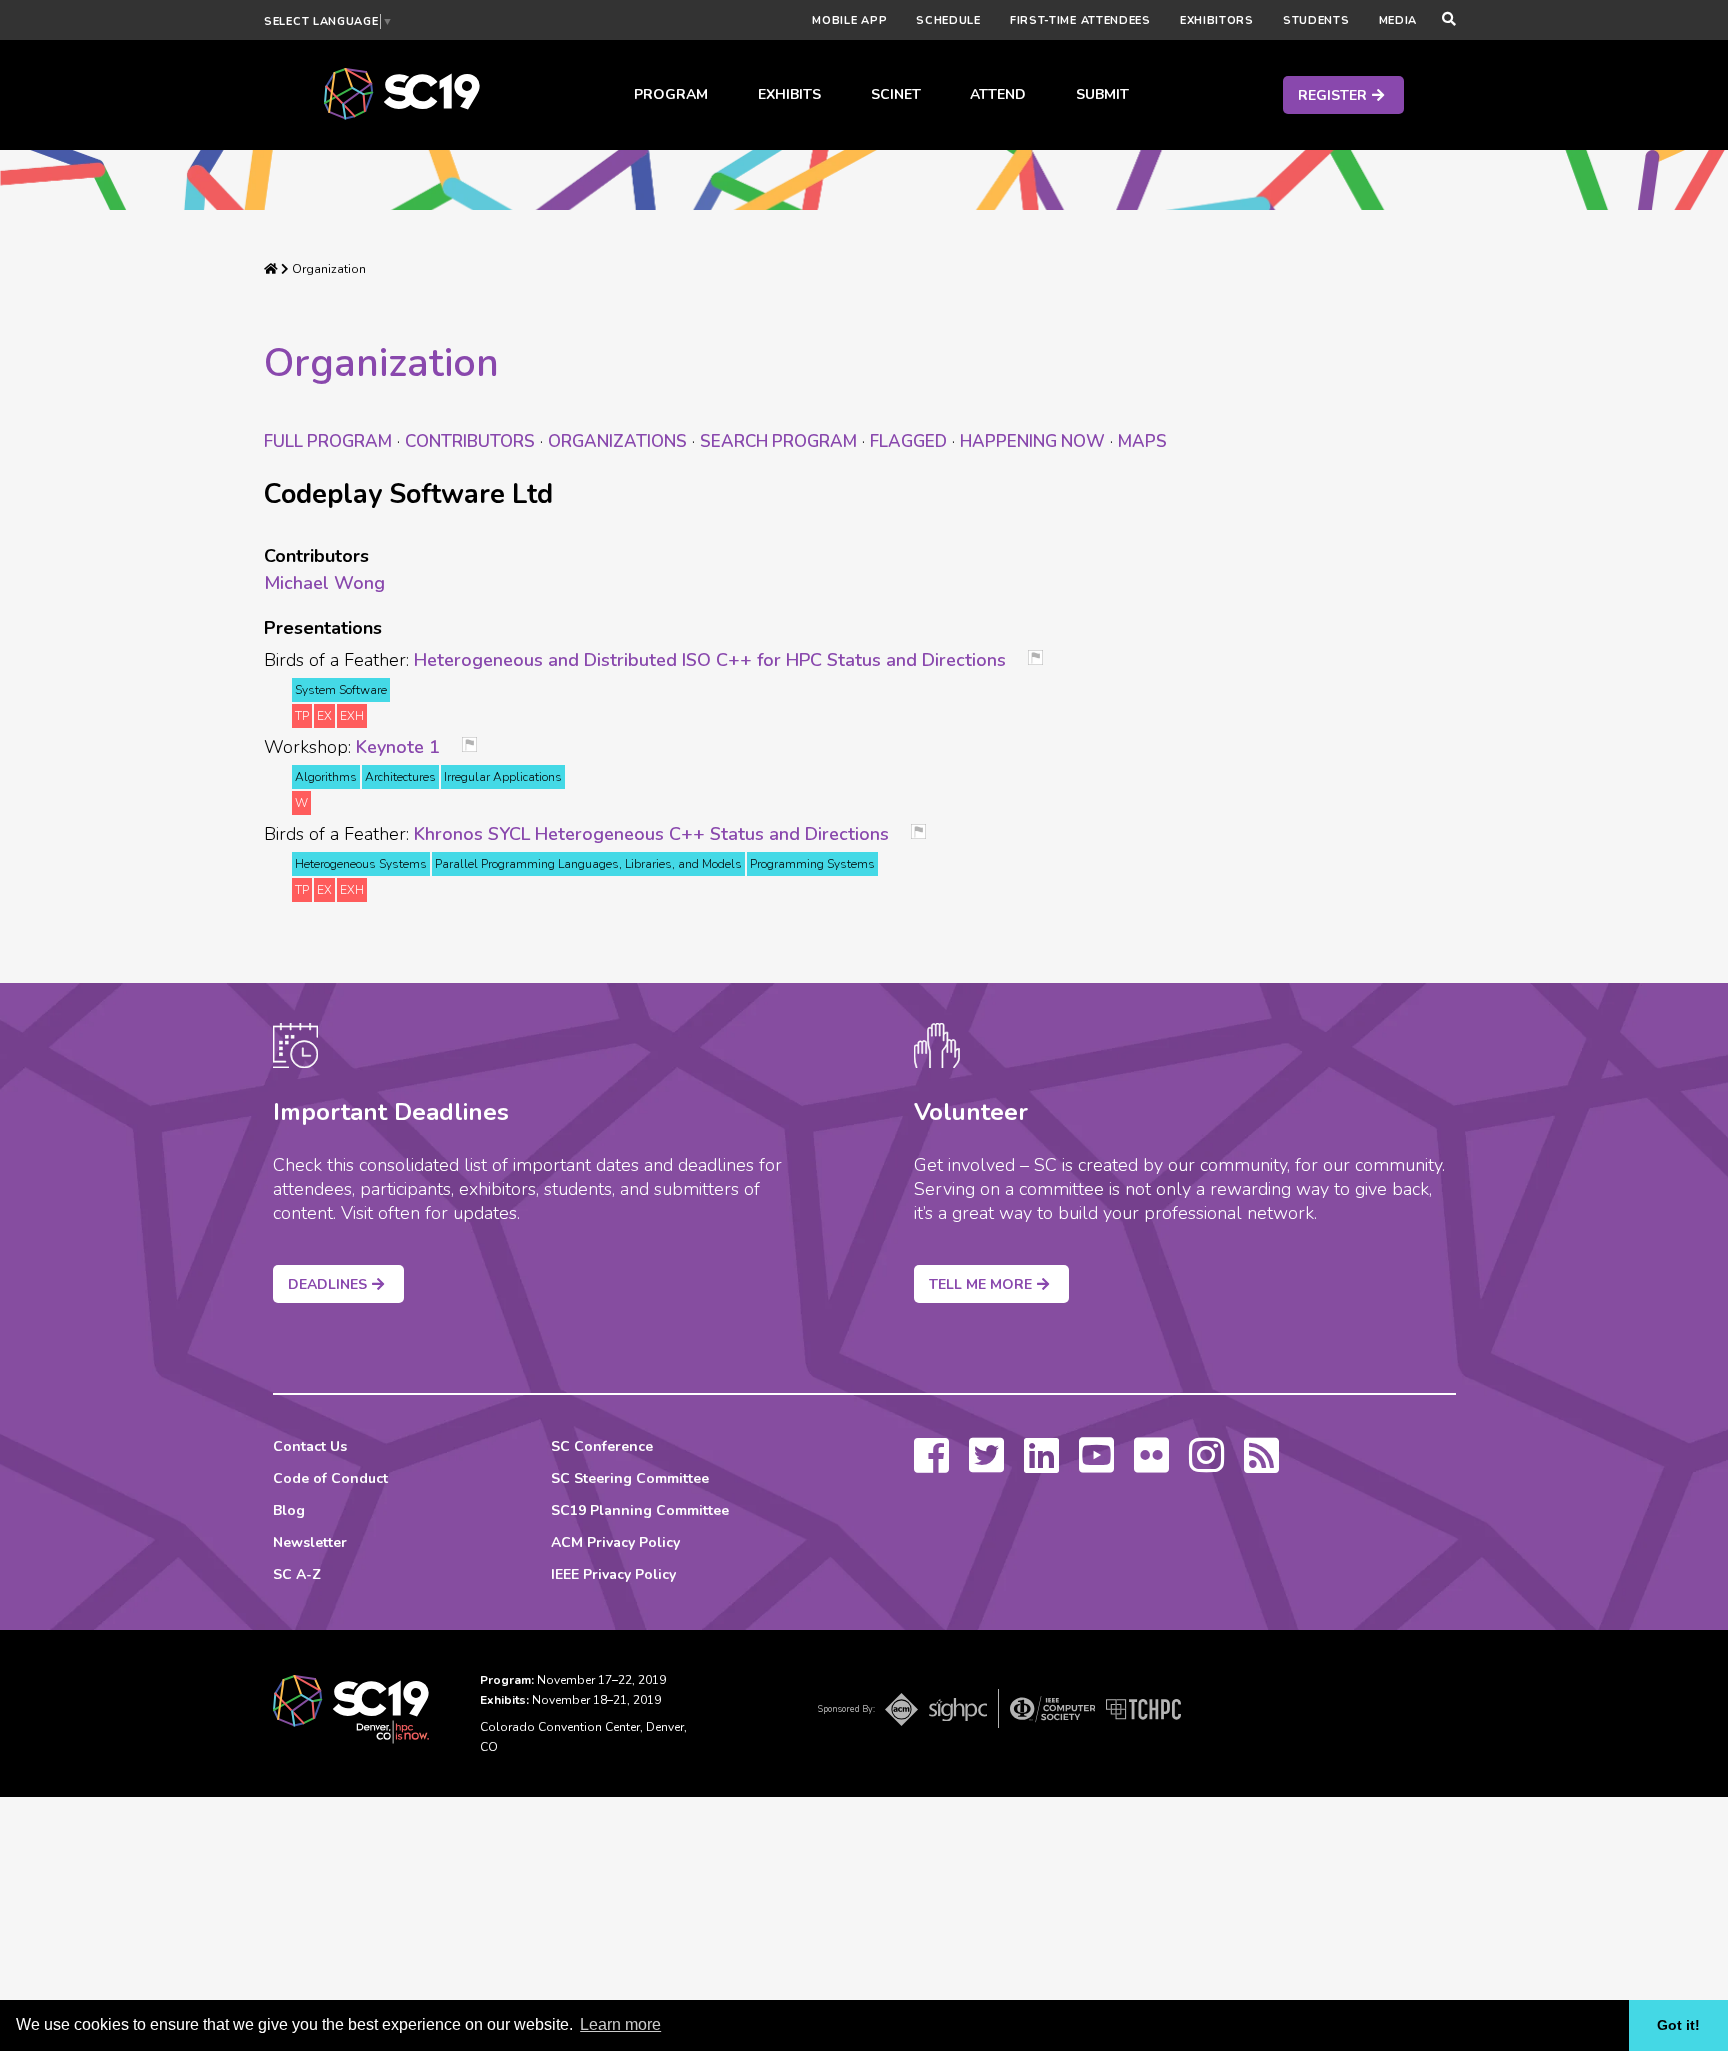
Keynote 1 (398, 747)
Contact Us (310, 1446)
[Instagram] (1206, 1465)
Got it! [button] (1678, 2025)
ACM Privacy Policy (615, 1542)
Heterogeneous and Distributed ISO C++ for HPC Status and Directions (710, 660)
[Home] (271, 269)
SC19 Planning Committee (640, 1510)
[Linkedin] (1041, 1465)
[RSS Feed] (1261, 1465)
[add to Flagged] (1043, 659)
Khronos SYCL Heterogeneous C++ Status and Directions (651, 834)
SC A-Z (297, 1574)
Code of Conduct (330, 1478)
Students (1316, 20)
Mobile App (849, 20)
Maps (1142, 441)
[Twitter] (986, 1465)
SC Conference (602, 1446)
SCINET (896, 94)
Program (671, 94)
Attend (998, 94)
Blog (289, 1510)
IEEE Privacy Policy (613, 1574)
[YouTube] (1096, 1465)
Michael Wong (324, 583)
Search (778, 441)
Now (1032, 441)
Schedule (948, 20)
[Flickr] (1151, 1465)
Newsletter (310, 1542)
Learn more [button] (620, 2024)
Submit (1102, 94)
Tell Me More (980, 1284)
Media (1398, 20)
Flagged (908, 441)
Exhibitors (1217, 20)
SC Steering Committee (630, 1478)
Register (1332, 95)
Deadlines (327, 1284)
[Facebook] (931, 1465)
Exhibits (789, 94)
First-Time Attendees (1080, 20)
